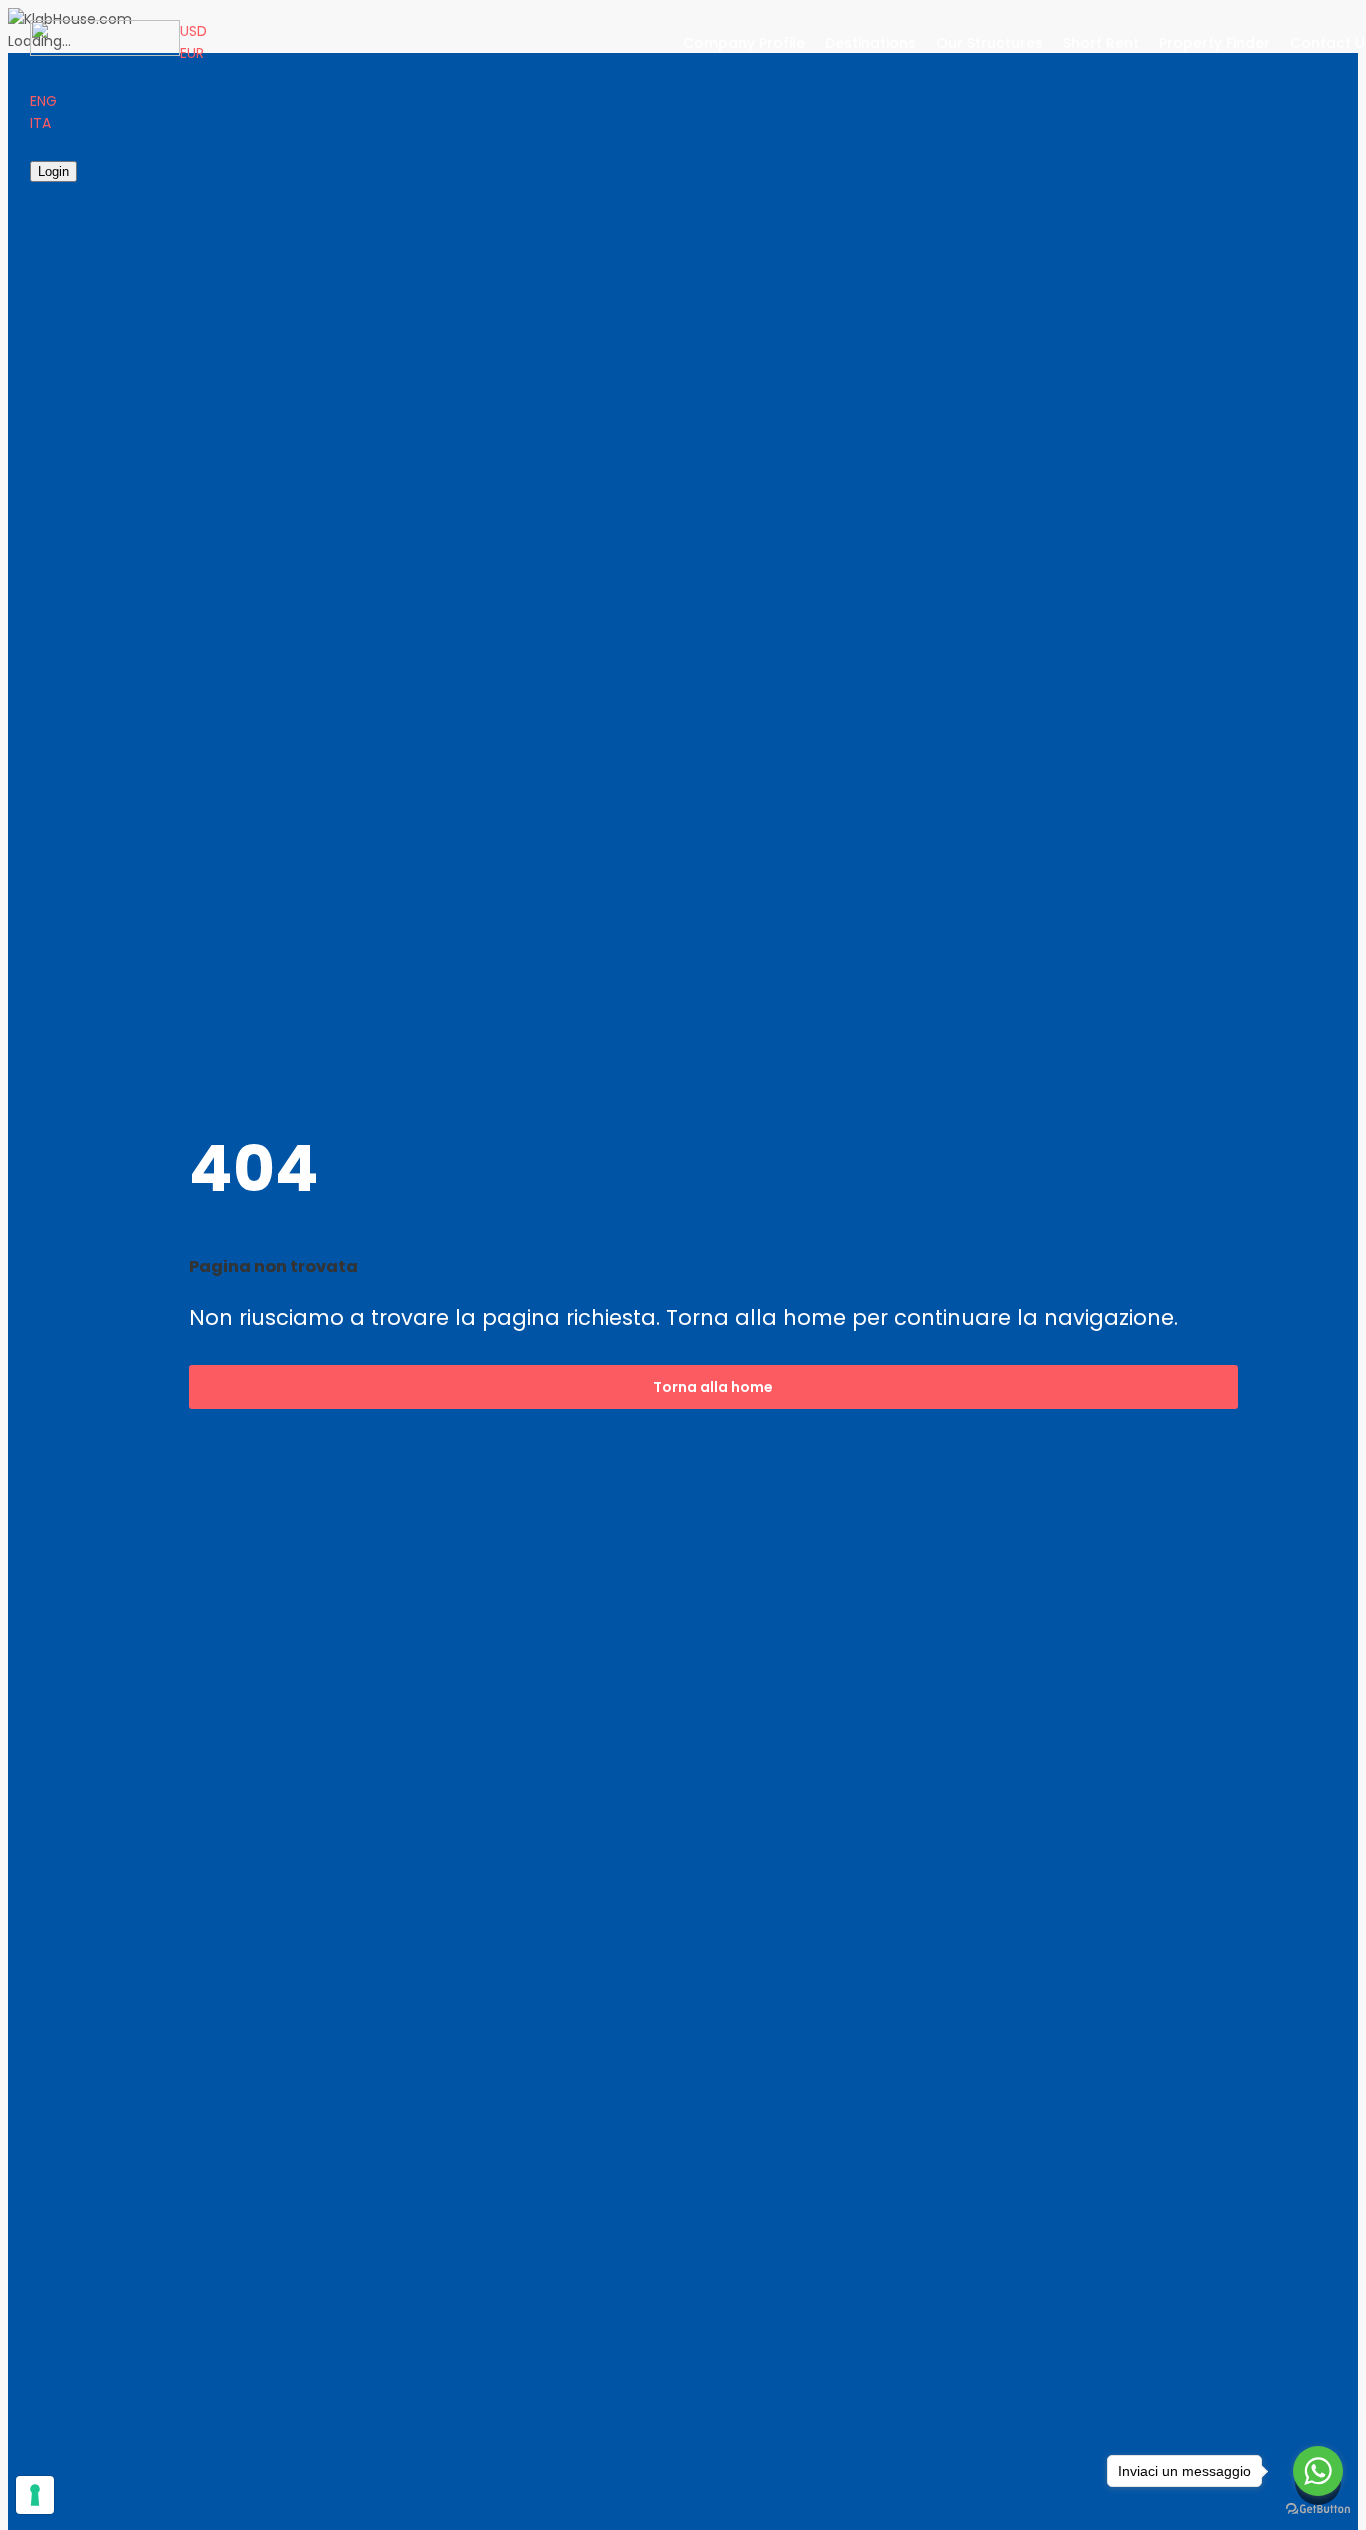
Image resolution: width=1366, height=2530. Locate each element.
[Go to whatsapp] (1318, 2471)
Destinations (870, 43)
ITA (40, 123)
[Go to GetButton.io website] (1318, 2509)
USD (193, 31)
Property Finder (1214, 43)
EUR (192, 53)
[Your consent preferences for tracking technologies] (35, 2495)
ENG (43, 101)
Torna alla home (713, 1387)
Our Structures (989, 43)
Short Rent (1101, 43)
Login (53, 171)
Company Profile (744, 43)
